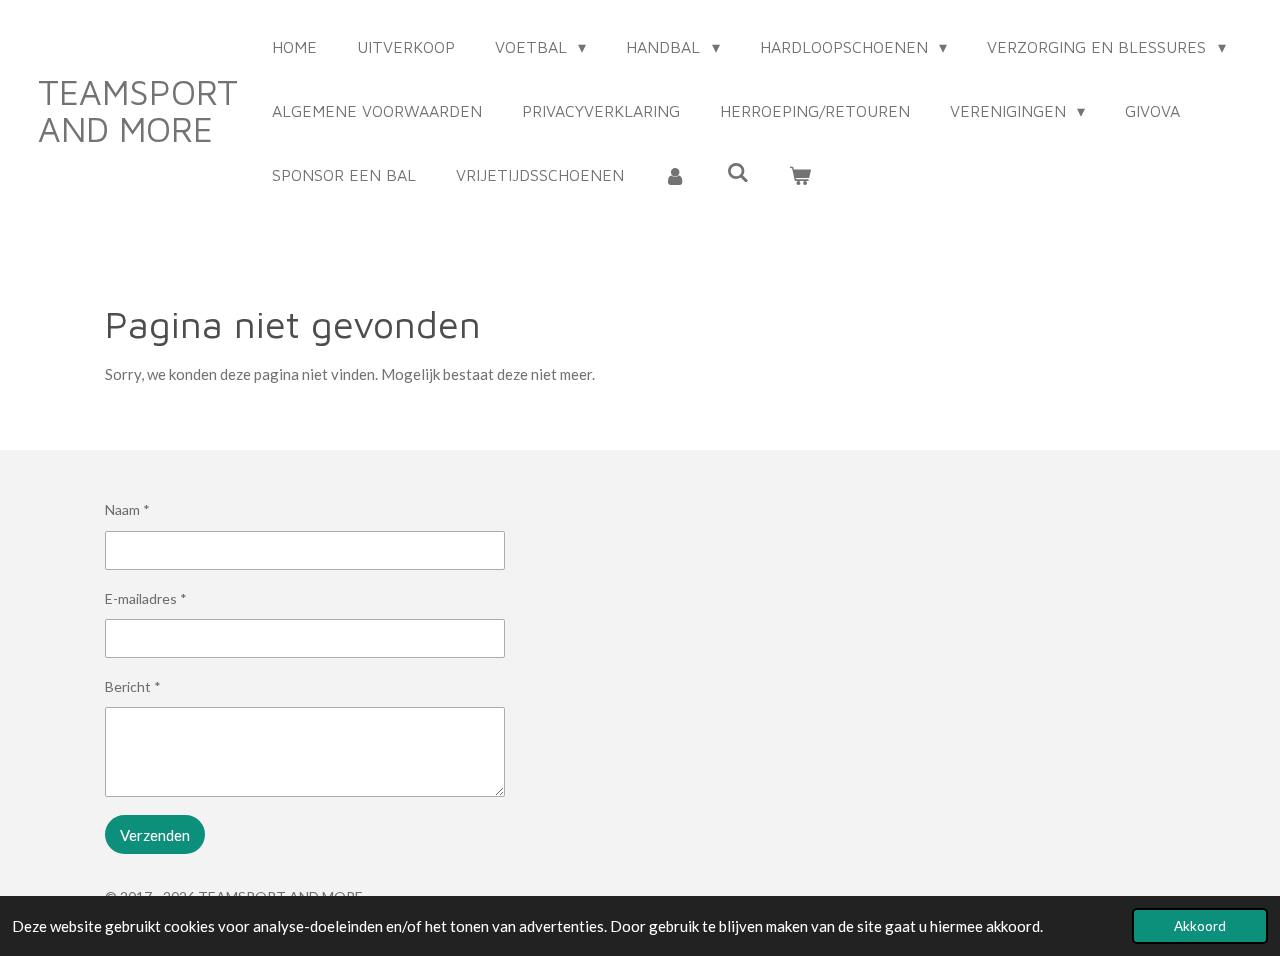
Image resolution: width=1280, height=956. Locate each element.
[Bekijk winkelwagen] (800, 175)
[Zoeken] (737, 172)
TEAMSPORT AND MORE (138, 110)
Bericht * (133, 686)
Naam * (127, 509)
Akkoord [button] (1200, 926)
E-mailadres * (146, 598)
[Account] (675, 175)
